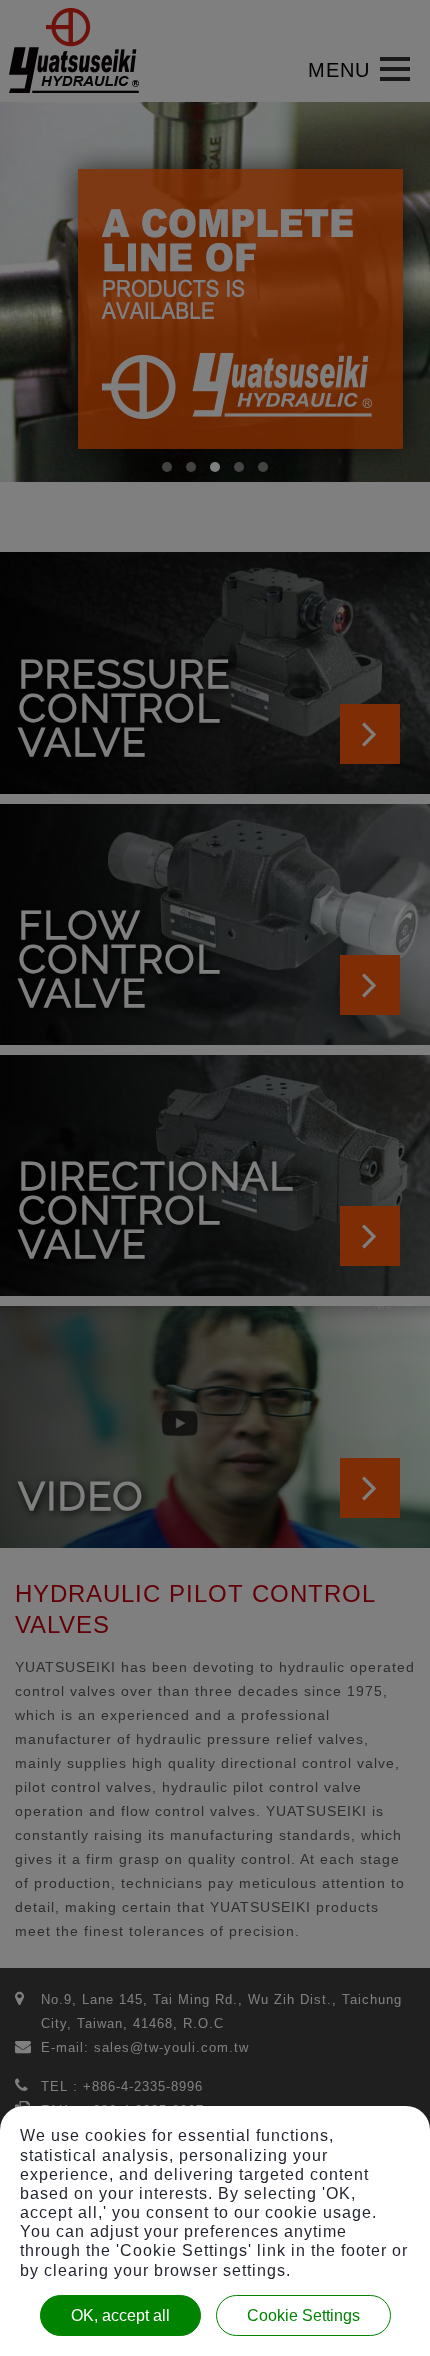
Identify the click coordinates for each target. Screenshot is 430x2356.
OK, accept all (120, 2315)
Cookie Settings (303, 2315)
